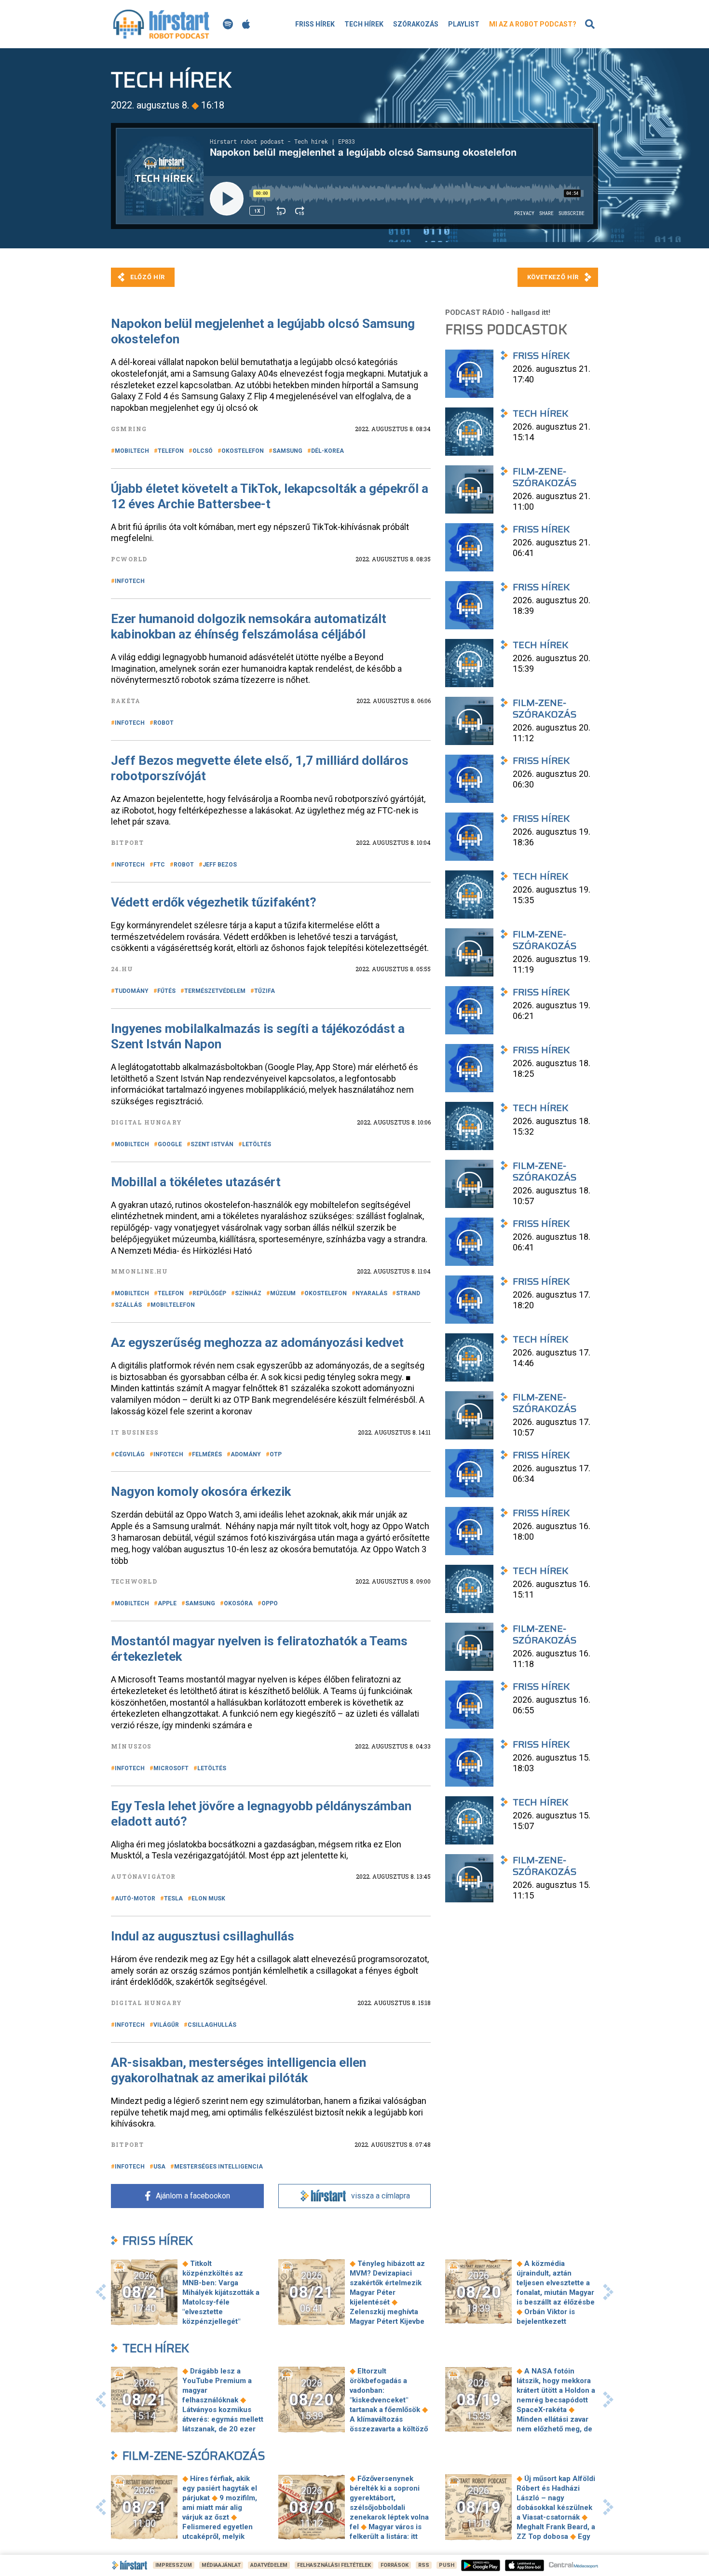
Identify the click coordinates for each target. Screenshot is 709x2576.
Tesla (173, 1898)
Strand (408, 1293)
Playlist (464, 24)
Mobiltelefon (173, 1305)
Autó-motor (135, 1898)
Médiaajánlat (221, 2565)
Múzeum (283, 1293)
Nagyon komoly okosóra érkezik (201, 1491)
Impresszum (174, 2565)
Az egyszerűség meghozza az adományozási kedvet (257, 1342)
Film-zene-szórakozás (194, 2456)
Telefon (171, 451)
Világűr (166, 2025)
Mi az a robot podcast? (533, 24)
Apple (167, 1603)
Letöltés (257, 1144)
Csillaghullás (212, 2025)
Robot (164, 723)
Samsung (287, 451)
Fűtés (166, 991)
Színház (248, 1293)
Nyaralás (371, 1293)
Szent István (212, 1144)
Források (395, 2565)
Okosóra (238, 1603)
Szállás (128, 1305)
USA (159, 2167)
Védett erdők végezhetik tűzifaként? (214, 902)
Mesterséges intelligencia (218, 2167)
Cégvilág (130, 1454)
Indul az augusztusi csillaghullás (203, 1936)
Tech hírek (364, 24)
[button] (101, 2292)
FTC (159, 865)
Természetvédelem (215, 991)
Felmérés (207, 1454)
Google (170, 1144)
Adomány (246, 1454)
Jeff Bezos (220, 865)
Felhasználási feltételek (334, 2565)
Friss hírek (315, 24)
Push (447, 2565)
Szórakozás (416, 24)
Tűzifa (265, 991)
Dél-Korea (327, 451)
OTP (276, 1454)
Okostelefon (243, 451)
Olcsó (203, 451)
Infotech (130, 581)
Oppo (270, 1603)
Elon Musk (208, 1898)
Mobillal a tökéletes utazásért (196, 1182)
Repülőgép (209, 1293)
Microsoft (171, 1768)
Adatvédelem (269, 2565)
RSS (424, 2565)
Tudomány (132, 991)
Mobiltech (132, 451)
